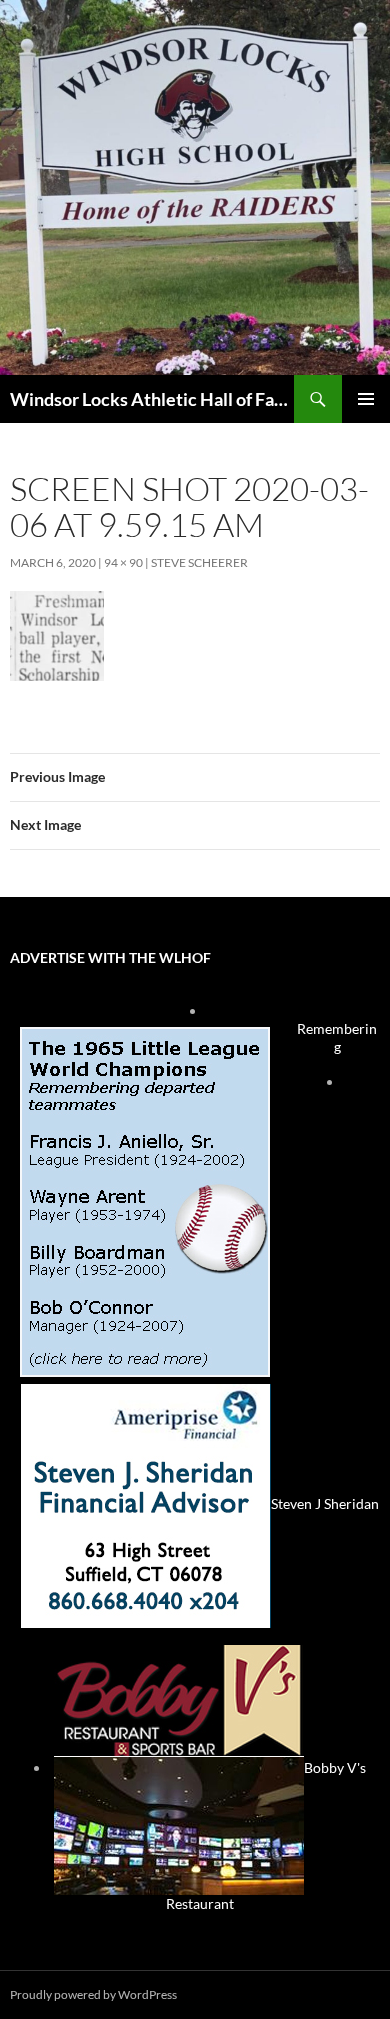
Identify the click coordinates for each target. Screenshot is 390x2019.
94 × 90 (123, 562)
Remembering (337, 1037)
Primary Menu (366, 399)
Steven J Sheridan (325, 1503)
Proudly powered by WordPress (93, 1994)
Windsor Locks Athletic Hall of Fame (152, 399)
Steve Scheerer (199, 562)
